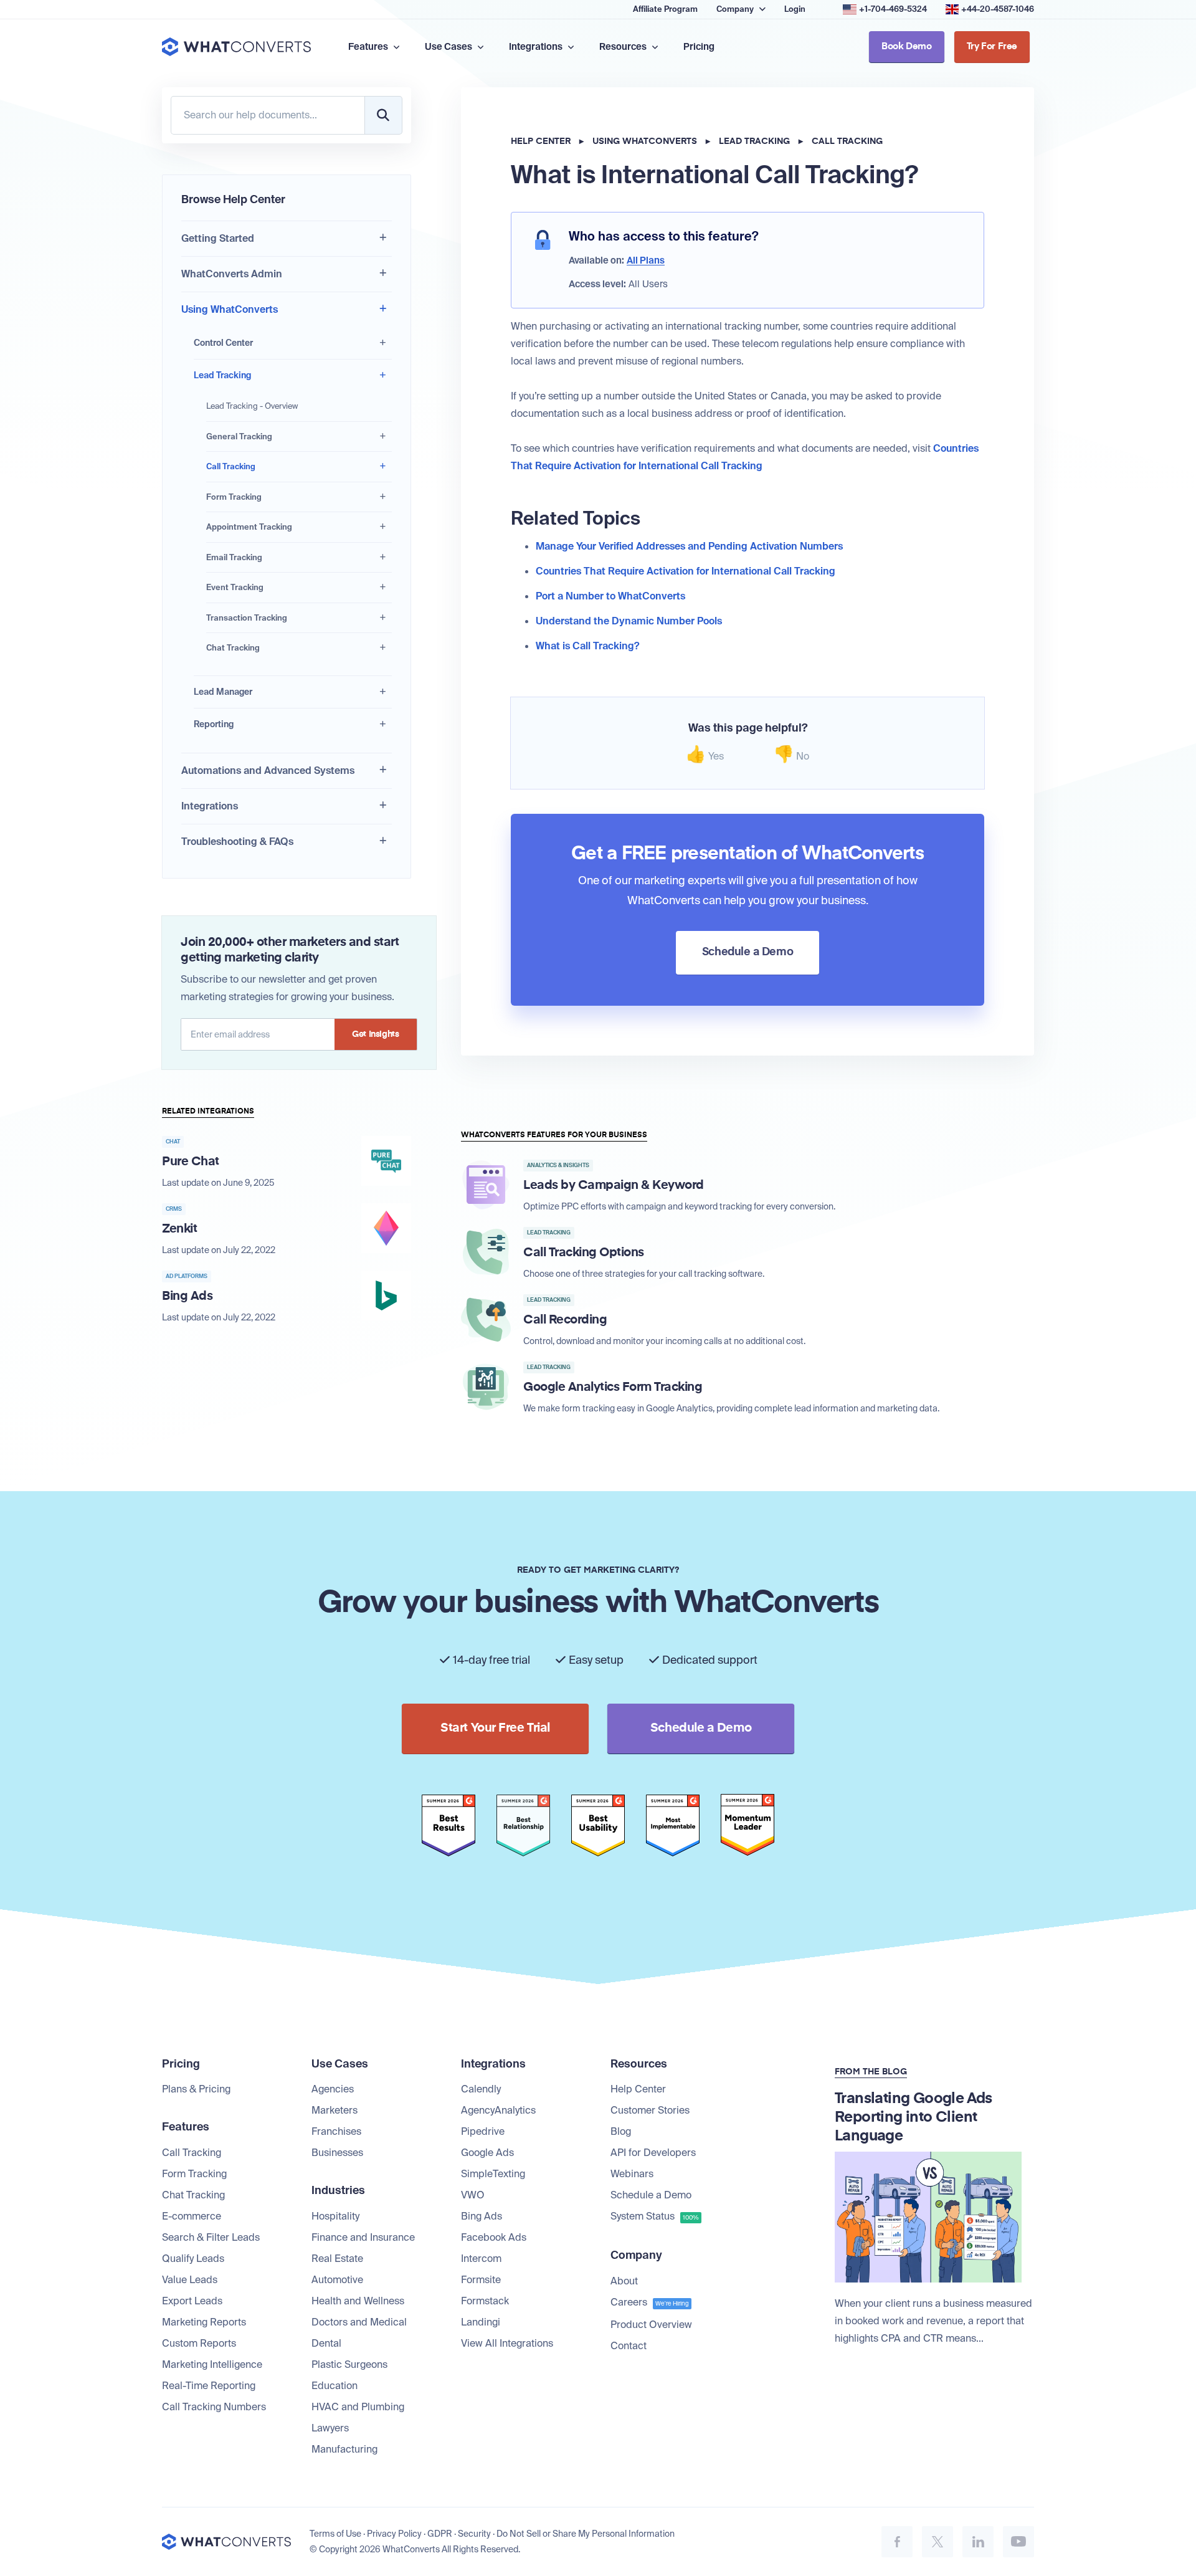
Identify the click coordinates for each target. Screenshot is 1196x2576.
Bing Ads (482, 2216)
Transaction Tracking (247, 618)
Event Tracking (235, 587)
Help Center (541, 141)
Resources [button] (624, 47)
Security (474, 2534)
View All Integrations (507, 2343)
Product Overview (651, 2325)
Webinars (632, 2174)
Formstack (485, 2301)
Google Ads (487, 2153)
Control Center (223, 343)
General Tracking (239, 436)
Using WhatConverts (230, 309)
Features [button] (369, 47)
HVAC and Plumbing (358, 2407)
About (624, 2281)
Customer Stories (650, 2110)
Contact (629, 2346)
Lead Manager (223, 692)
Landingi (481, 2322)
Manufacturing (344, 2449)
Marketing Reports (204, 2322)
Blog (621, 2131)
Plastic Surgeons (349, 2364)
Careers (650, 2302)
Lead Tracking (222, 375)
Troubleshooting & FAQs (237, 842)
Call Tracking (231, 466)
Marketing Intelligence (212, 2364)
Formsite (481, 2280)
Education (335, 2386)
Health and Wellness (358, 2301)
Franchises (336, 2131)
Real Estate (337, 2259)
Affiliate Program (665, 9)
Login (795, 9)
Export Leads (192, 2301)
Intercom (481, 2259)
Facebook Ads (494, 2237)
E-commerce (192, 2216)
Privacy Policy (394, 2534)
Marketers (335, 2110)
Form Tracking (234, 497)
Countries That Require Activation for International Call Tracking (686, 571)
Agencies (333, 2089)
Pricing (699, 47)
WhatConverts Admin (232, 274)
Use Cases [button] (449, 47)
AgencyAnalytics (498, 2110)
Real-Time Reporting (209, 2386)
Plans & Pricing (196, 2089)
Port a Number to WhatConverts (610, 596)
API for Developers (653, 2153)
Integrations (210, 806)
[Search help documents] (383, 115)
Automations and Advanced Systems (268, 770)
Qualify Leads (193, 2259)
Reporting (214, 724)
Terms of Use (335, 2534)
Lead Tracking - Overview (252, 406)
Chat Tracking (233, 648)
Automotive (337, 2280)
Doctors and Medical (359, 2322)
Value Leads (190, 2280)
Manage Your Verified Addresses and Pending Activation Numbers (689, 546)
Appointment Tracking (249, 527)
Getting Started (218, 238)
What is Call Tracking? (587, 646)
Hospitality (335, 2216)
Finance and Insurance (363, 2237)
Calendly (481, 2089)
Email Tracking (234, 557)
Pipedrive (483, 2131)
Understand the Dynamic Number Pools (629, 621)
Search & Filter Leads (211, 2237)
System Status (655, 2216)
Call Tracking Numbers (214, 2407)
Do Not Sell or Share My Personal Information (586, 2534)
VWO (473, 2195)
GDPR (440, 2534)
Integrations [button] (537, 47)
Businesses (337, 2153)
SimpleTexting (493, 2174)
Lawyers (330, 2428)
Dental (326, 2343)
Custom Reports (199, 2343)
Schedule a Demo (651, 2195)
